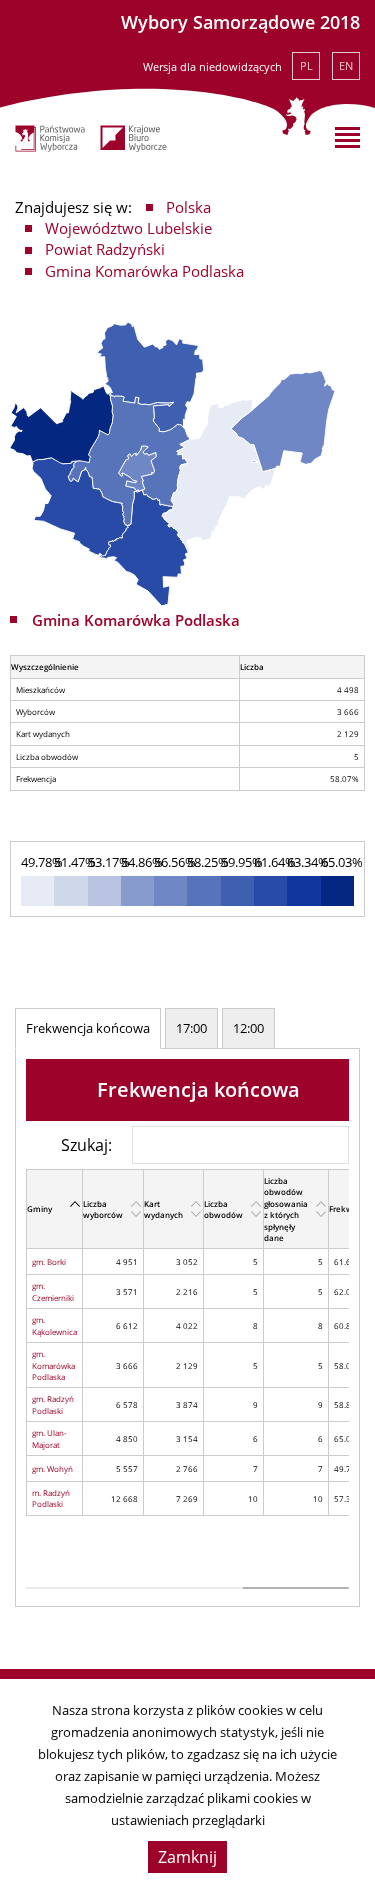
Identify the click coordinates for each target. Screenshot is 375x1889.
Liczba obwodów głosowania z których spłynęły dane (286, 1209)
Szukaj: (86, 1144)
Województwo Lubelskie (128, 228)
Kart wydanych (163, 1209)
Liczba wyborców (103, 1209)
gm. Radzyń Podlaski (53, 1404)
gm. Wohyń (52, 1468)
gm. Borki (49, 1261)
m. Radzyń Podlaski (51, 1498)
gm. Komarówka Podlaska (53, 1365)
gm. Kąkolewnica (54, 1325)
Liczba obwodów (223, 1209)
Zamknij (187, 1857)
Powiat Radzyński (105, 249)
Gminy (39, 1208)
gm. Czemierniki (53, 1291)
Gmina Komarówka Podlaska (144, 271)
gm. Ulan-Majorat (49, 1438)
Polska (188, 207)
